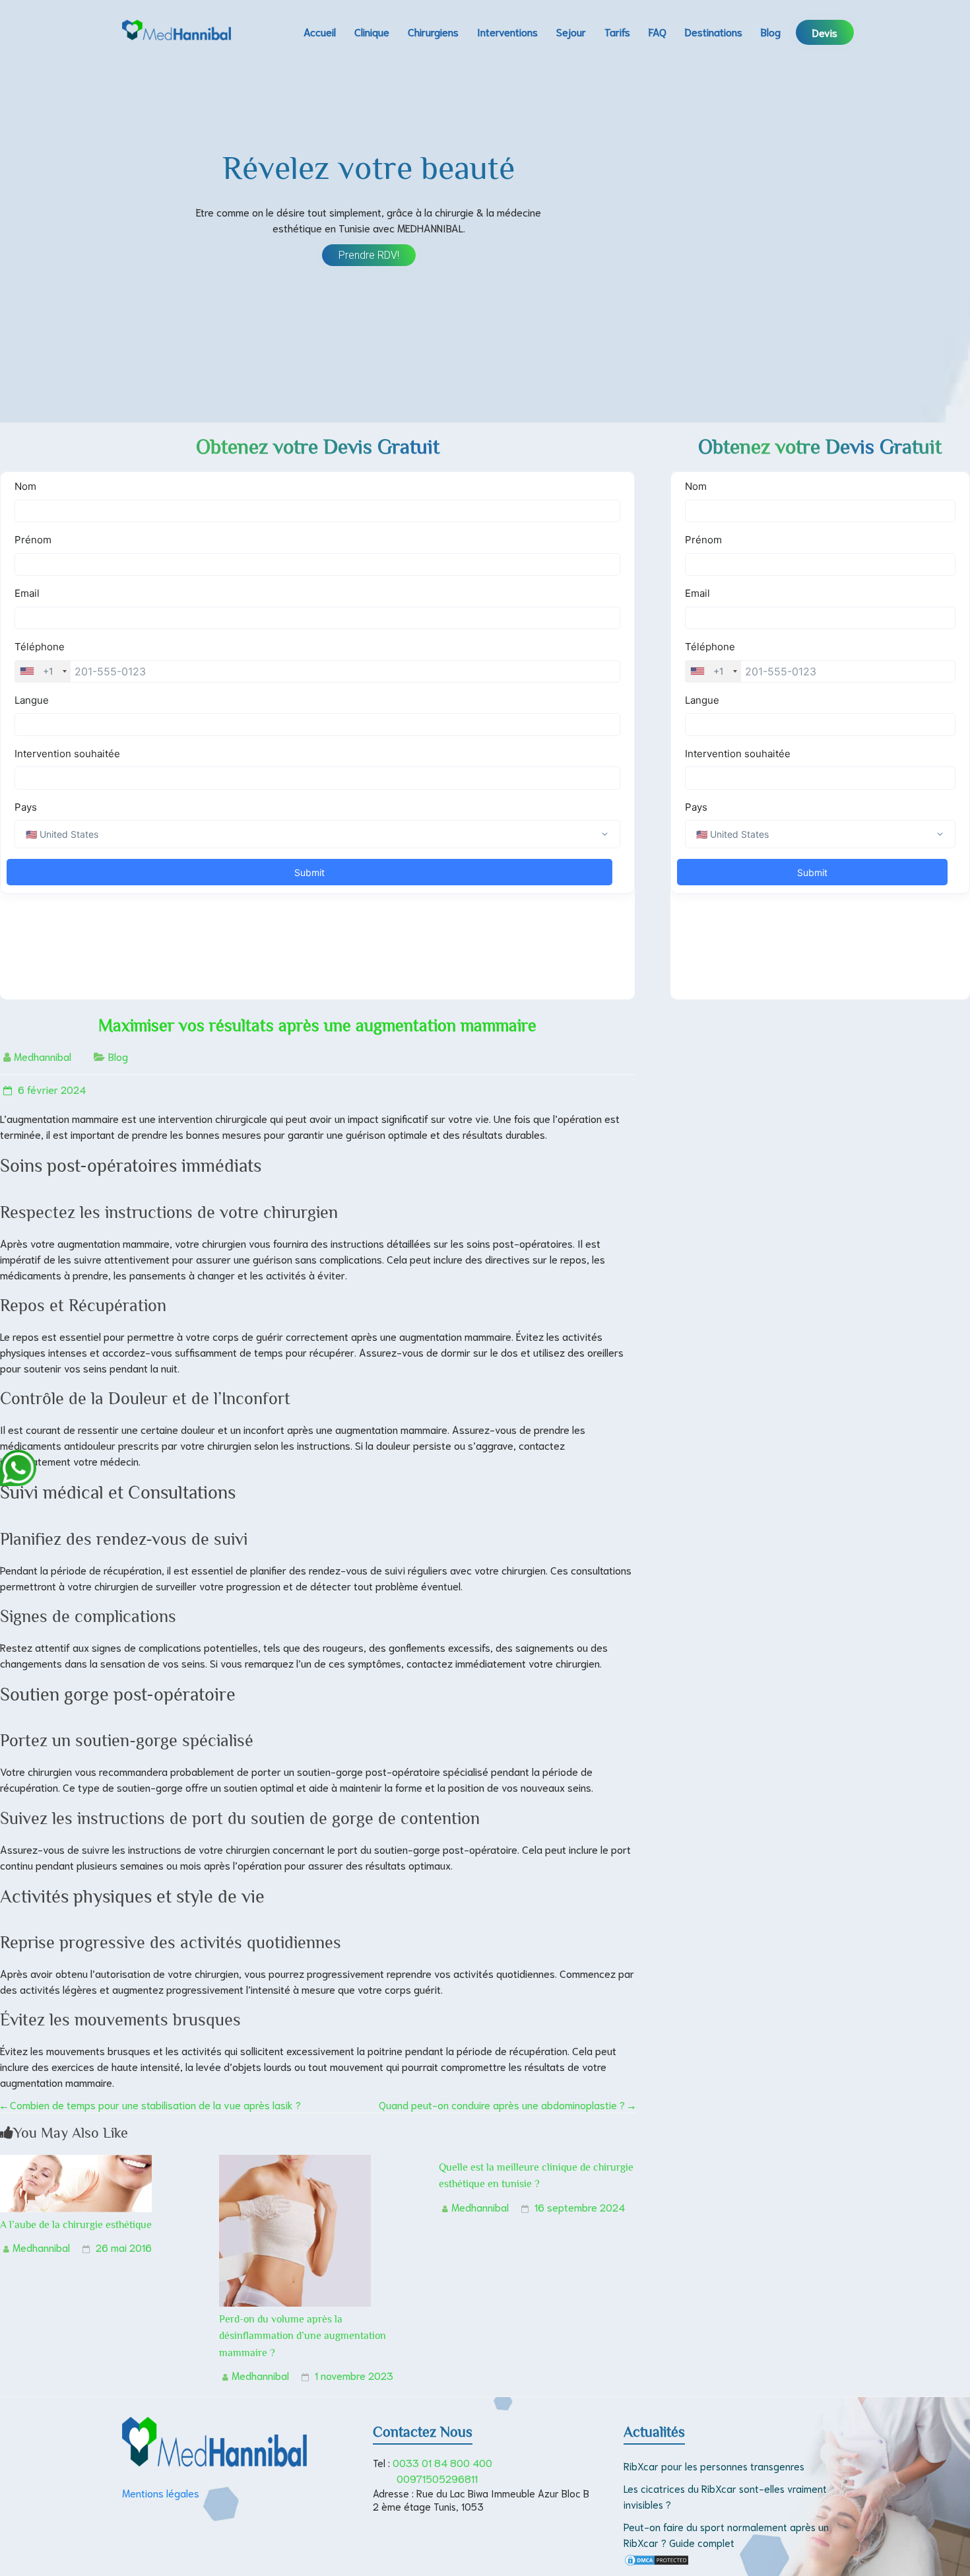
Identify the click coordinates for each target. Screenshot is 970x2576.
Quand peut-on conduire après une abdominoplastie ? (507, 2104)
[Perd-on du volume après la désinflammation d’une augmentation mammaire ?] (295, 2162)
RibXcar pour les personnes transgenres (714, 2466)
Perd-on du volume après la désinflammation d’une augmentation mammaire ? (303, 2336)
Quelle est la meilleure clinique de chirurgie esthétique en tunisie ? (536, 2176)
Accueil (320, 31)
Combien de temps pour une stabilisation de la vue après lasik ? (150, 2104)
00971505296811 (437, 2478)
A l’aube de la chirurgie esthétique (76, 2225)
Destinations (714, 31)
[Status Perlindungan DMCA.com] (657, 2561)
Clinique (372, 31)
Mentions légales (161, 2492)
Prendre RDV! (369, 255)
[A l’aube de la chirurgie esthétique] (76, 2162)
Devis (825, 32)
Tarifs (617, 31)
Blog (771, 31)
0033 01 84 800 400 (442, 2462)
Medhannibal (43, 1056)
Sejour (571, 31)
